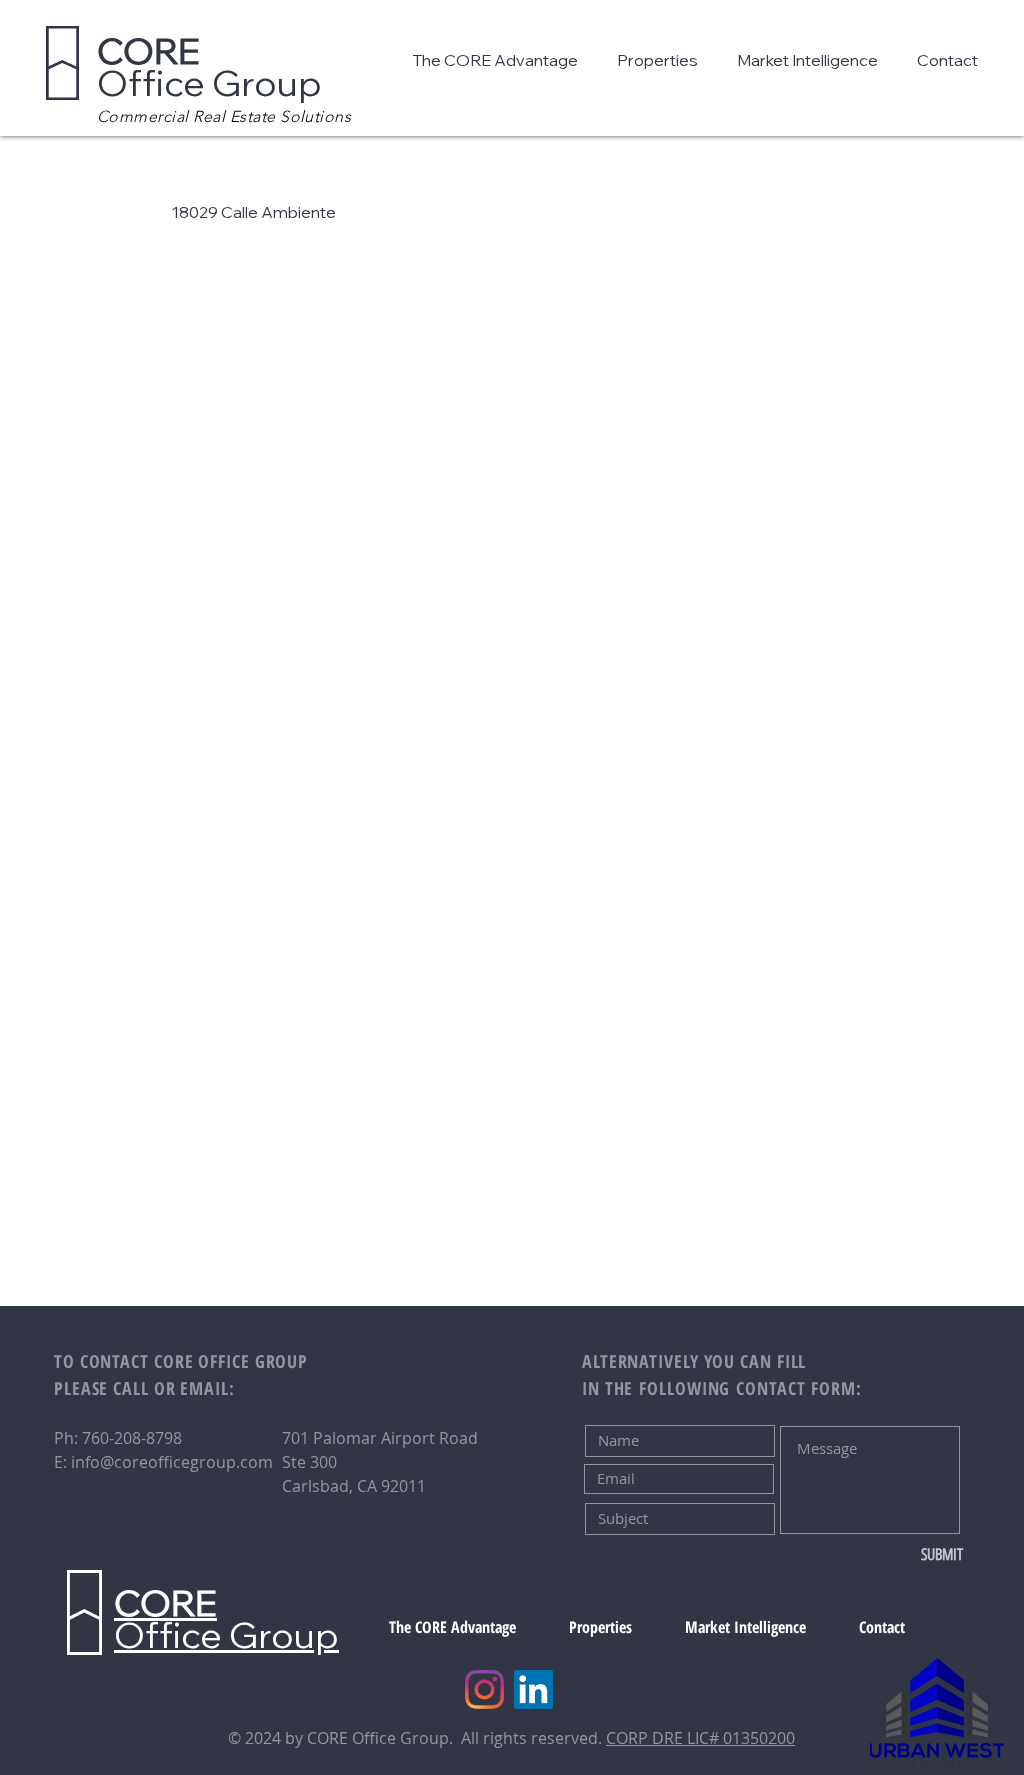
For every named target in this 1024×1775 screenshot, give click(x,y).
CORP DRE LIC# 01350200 (700, 1738)
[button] (499, 60)
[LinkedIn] (533, 1689)
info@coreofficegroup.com (172, 1462)
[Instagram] (484, 1689)
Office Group (209, 66)
